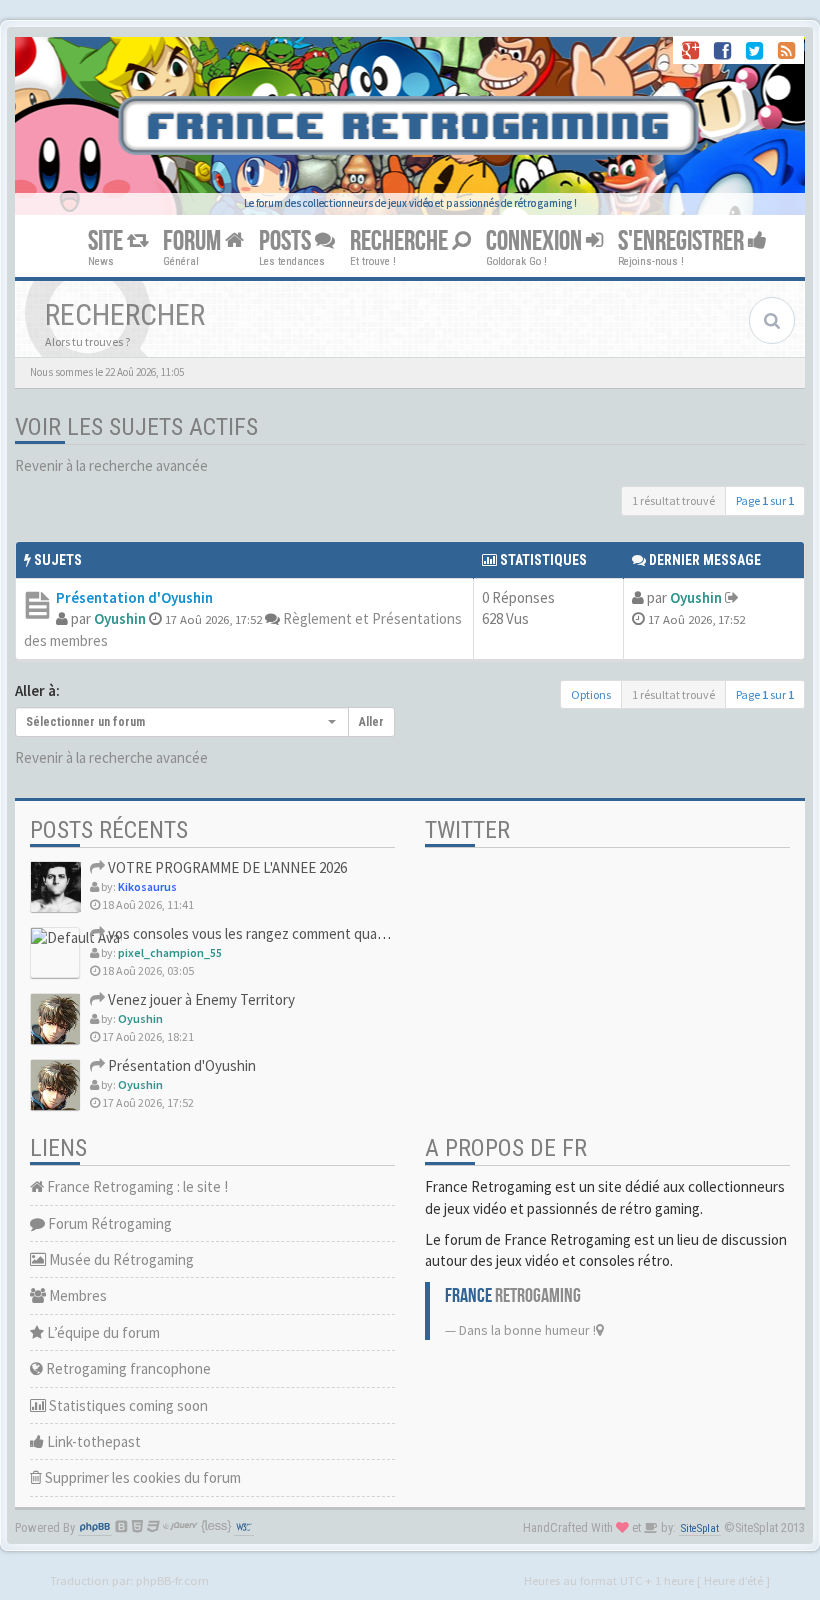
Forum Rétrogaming (108, 1223)
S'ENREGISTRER (683, 241)
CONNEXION (536, 241)
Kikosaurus (147, 886)
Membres (76, 1295)
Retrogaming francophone (127, 1368)
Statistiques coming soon (127, 1405)
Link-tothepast (92, 1441)
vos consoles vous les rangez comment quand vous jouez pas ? (301, 933)
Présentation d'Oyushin (134, 597)
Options (591, 694)
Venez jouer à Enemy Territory (200, 999)
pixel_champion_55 (170, 952)
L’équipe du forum (102, 1332)
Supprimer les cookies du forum (141, 1477)
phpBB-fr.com (172, 1580)
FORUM (194, 241)
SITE (107, 241)
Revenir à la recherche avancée (111, 465)
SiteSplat (700, 1528)
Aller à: (37, 690)
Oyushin (120, 618)
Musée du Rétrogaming (120, 1259)
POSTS (287, 241)
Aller (371, 722)
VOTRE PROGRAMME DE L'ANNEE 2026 (226, 867)
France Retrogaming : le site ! (136, 1186)
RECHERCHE (401, 241)
